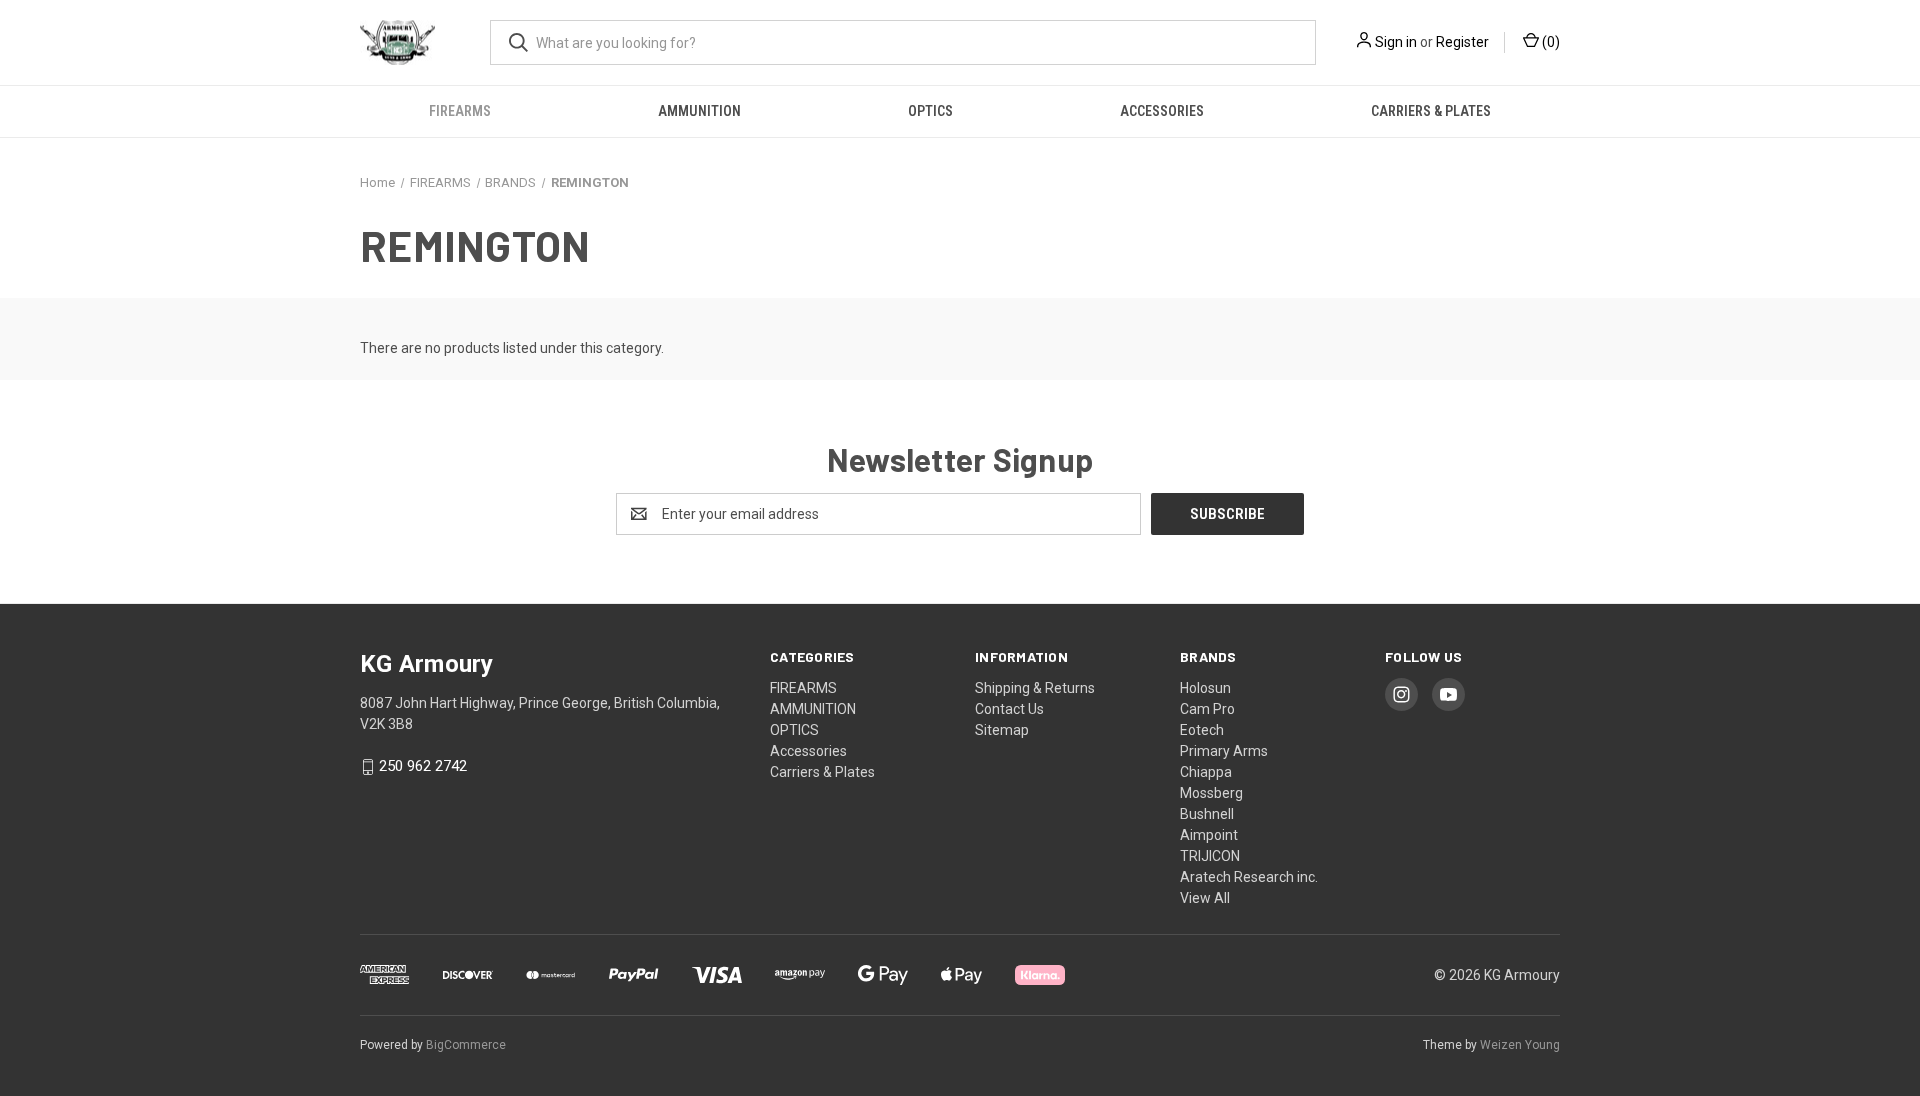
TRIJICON (1210, 856)
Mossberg (1211, 793)
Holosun (1205, 688)
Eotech (1202, 730)
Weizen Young (1520, 1045)
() (1549, 42)
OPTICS (930, 111)
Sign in (1396, 42)
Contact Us (1009, 709)
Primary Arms (1224, 751)
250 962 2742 (423, 767)
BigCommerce (466, 1045)
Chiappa (1206, 772)
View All (1205, 898)
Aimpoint (1209, 835)
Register (1462, 42)
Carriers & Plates (1431, 111)
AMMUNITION (699, 111)
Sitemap (1002, 730)
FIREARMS (460, 111)
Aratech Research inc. (1249, 877)
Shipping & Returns (1035, 688)
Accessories (1162, 111)
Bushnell (1207, 814)
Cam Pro (1207, 709)
